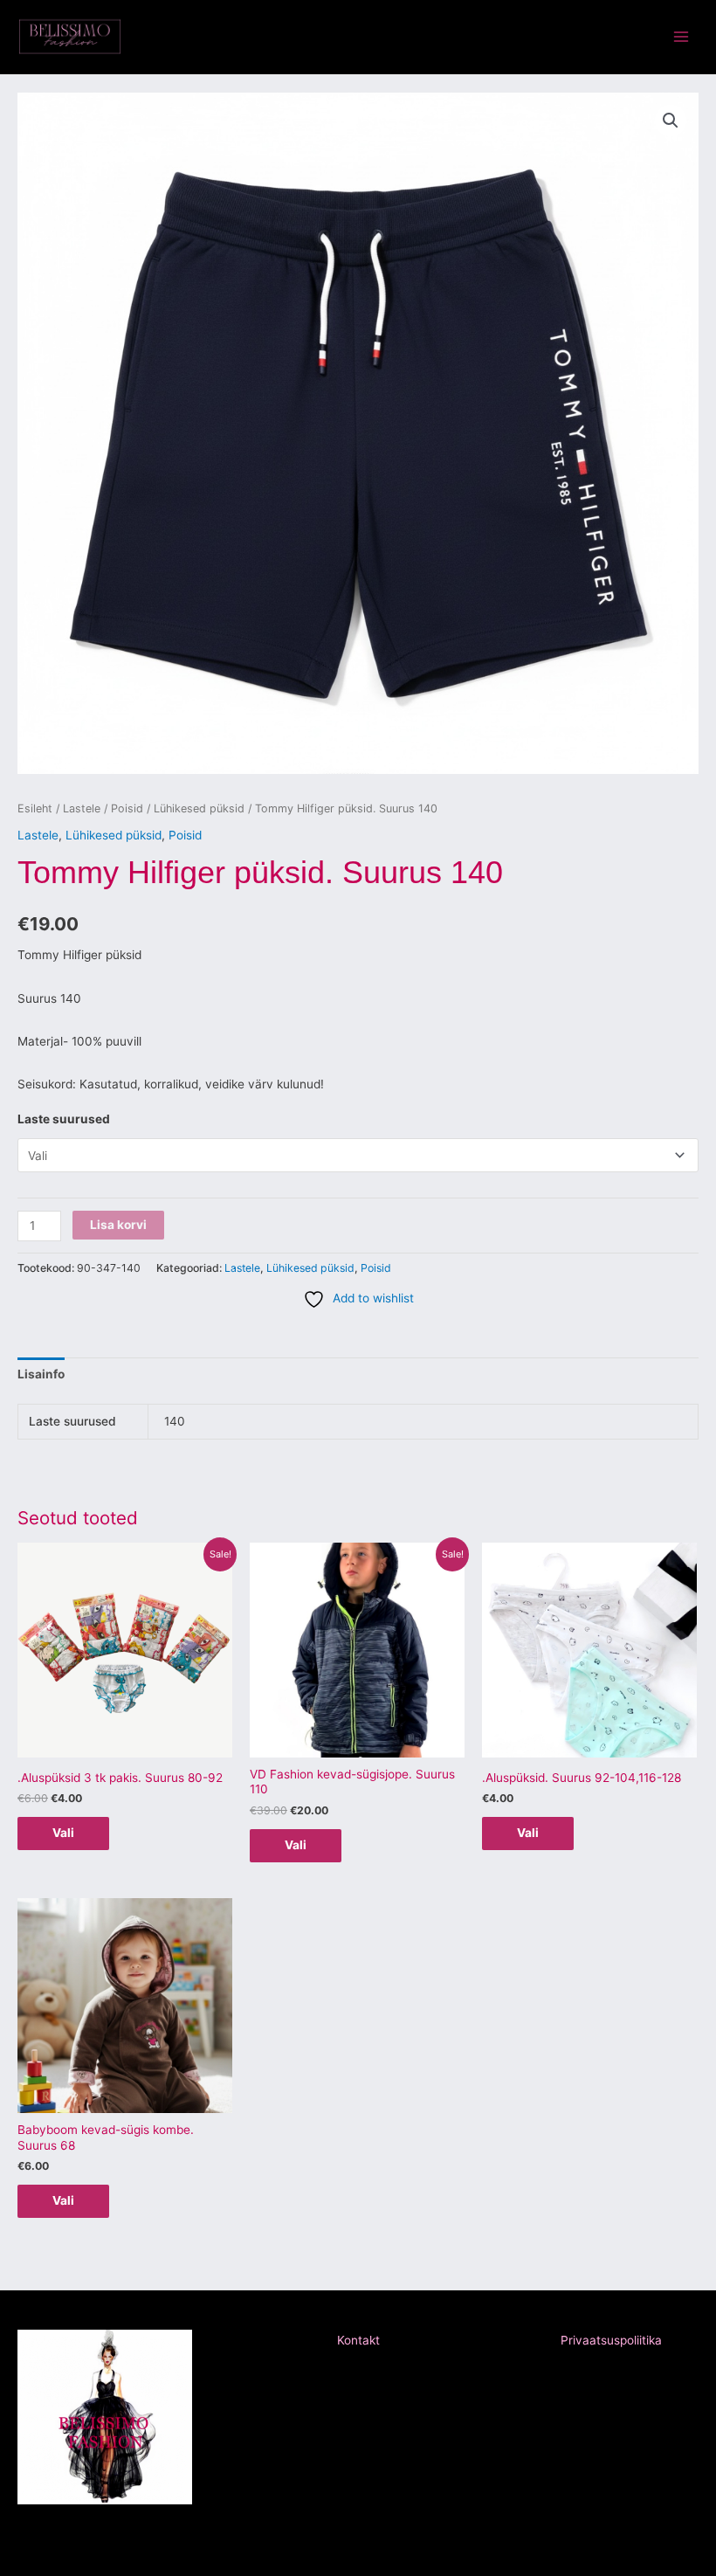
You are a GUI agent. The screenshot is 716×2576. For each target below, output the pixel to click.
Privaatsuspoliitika (611, 2340)
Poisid (127, 808)
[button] (671, 121)
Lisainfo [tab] (41, 1374)
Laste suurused (64, 1119)
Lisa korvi (118, 1225)
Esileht (35, 808)
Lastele (82, 808)
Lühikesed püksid (199, 808)
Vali (63, 1833)
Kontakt (358, 2340)
